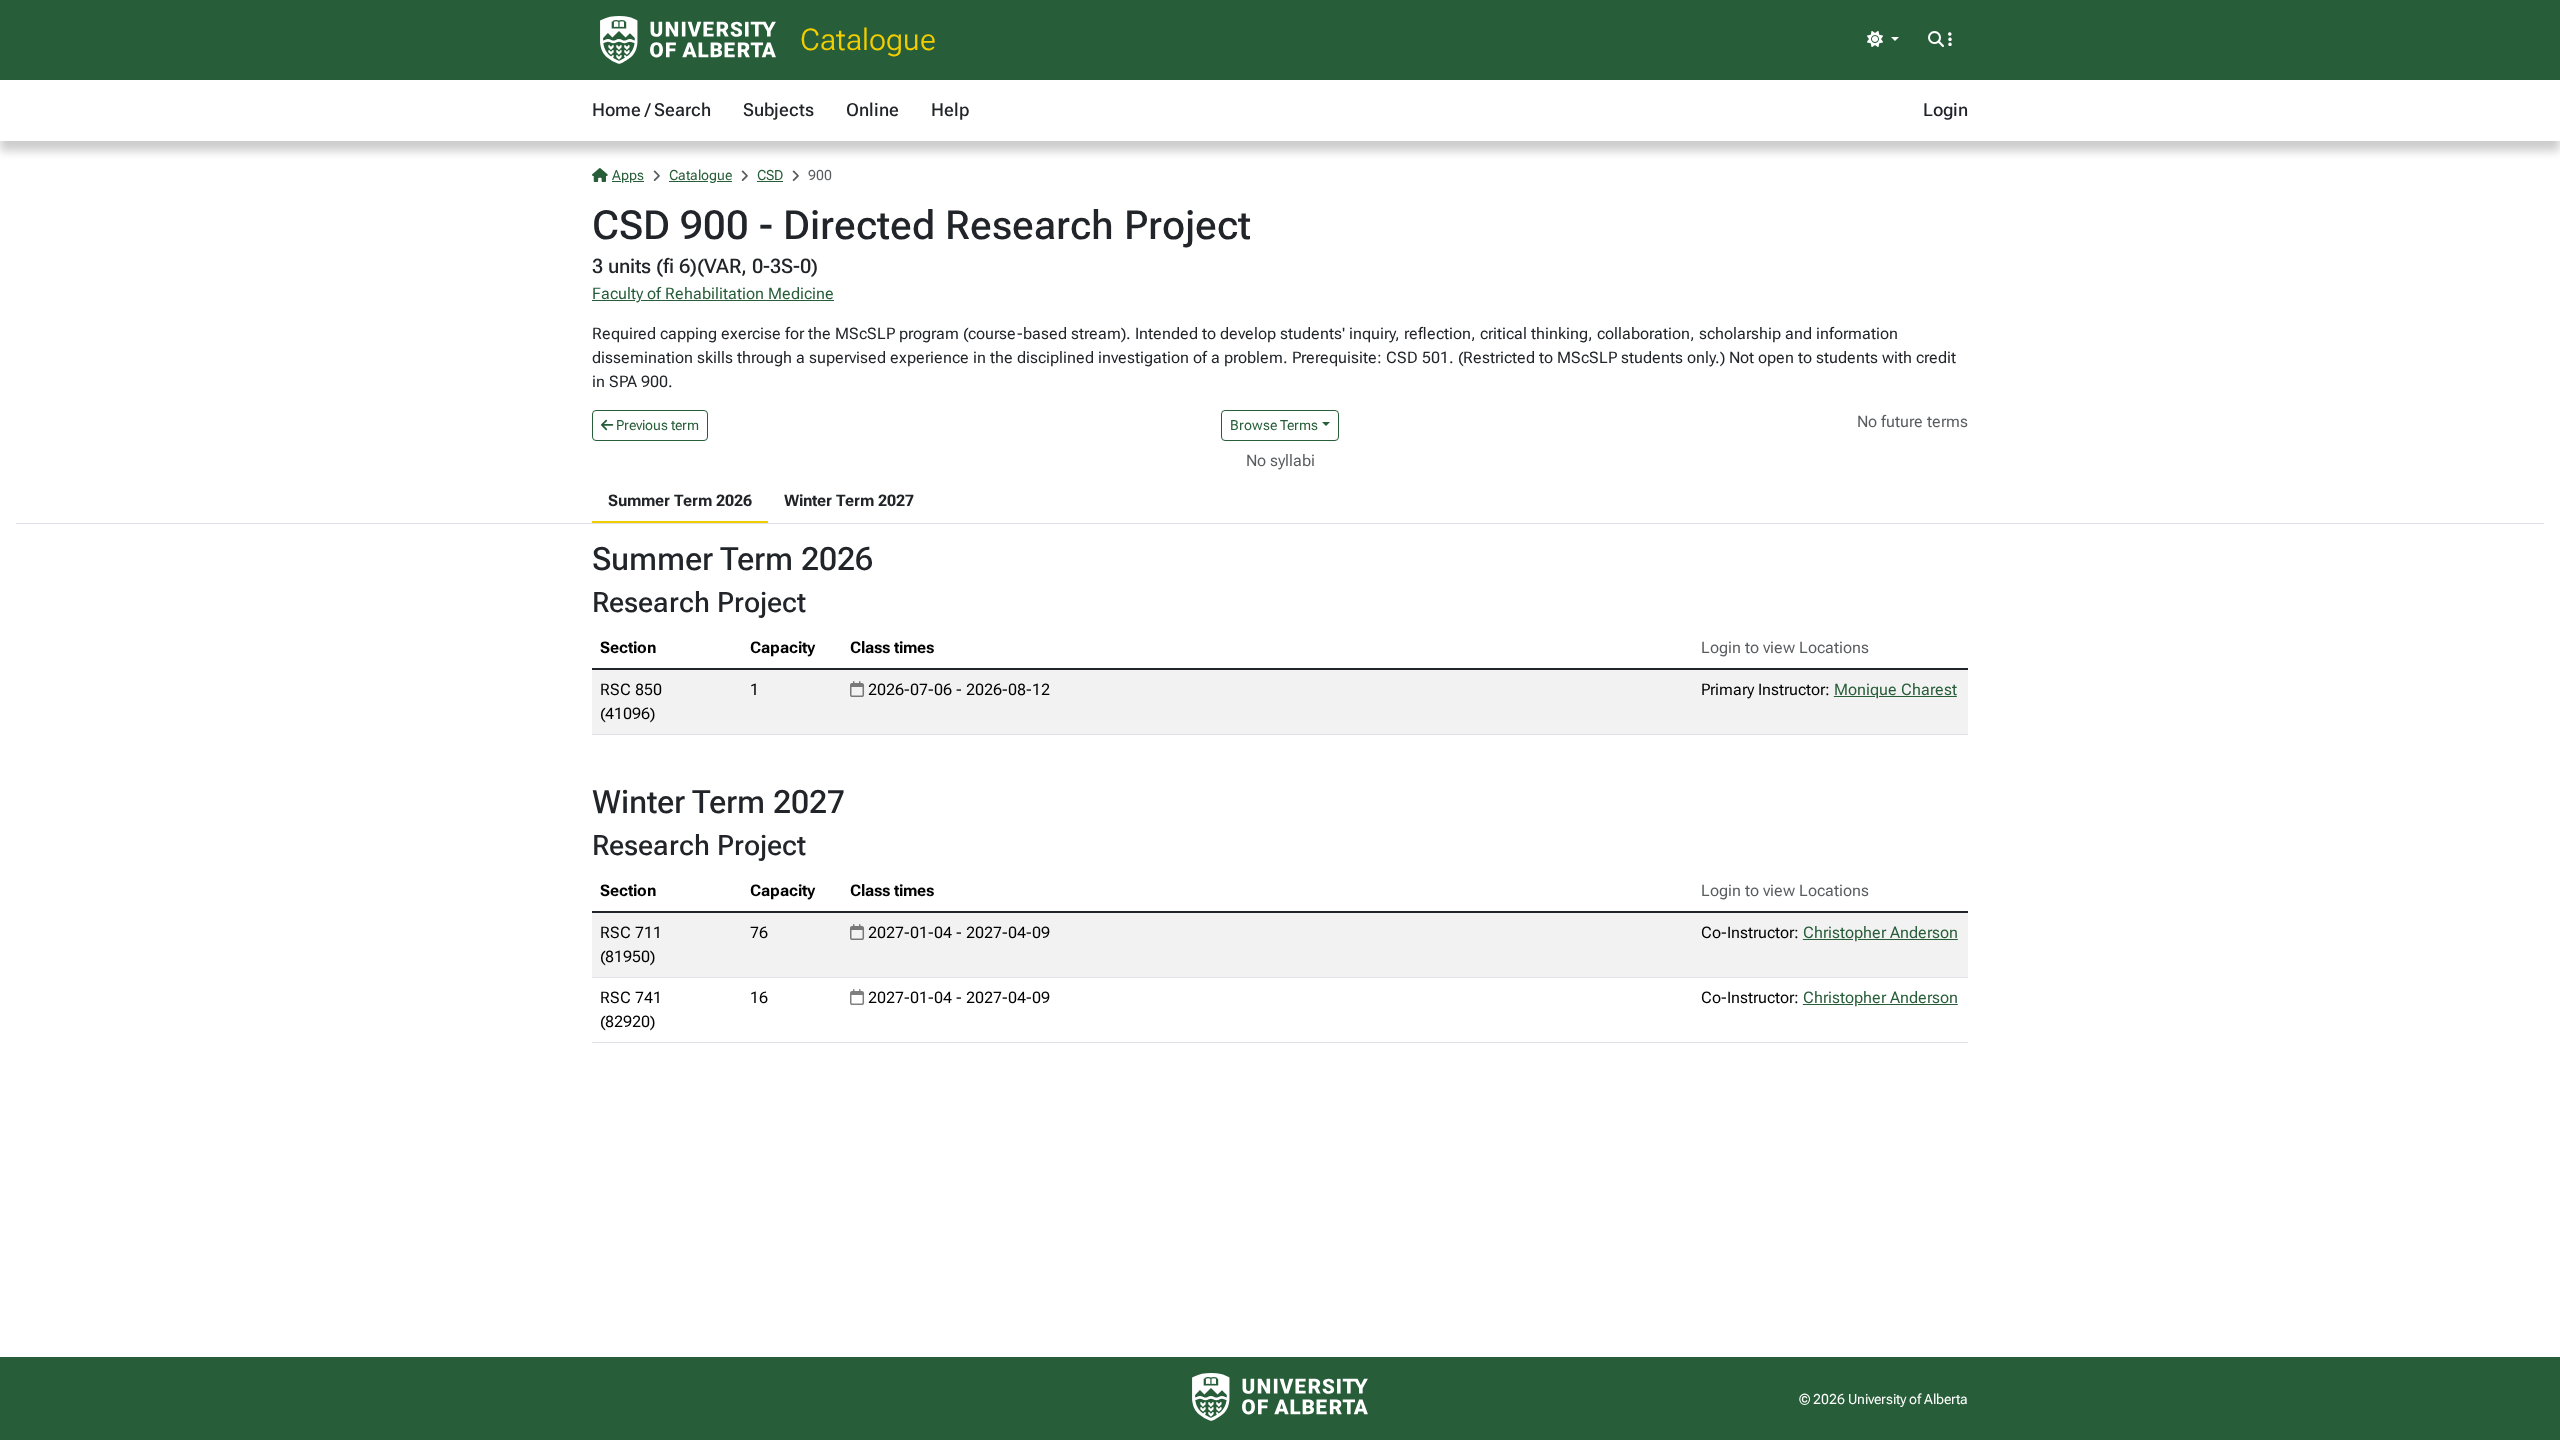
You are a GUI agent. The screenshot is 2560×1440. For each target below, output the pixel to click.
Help (950, 109)
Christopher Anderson (1880, 932)
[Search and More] (1940, 40)
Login (1945, 109)
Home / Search (651, 109)
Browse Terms (1274, 425)
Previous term (656, 425)
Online (872, 109)
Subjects (778, 109)
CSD (770, 175)
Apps (628, 175)
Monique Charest (1895, 689)
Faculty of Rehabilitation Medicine (713, 293)
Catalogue (868, 39)
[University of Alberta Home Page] (688, 40)
